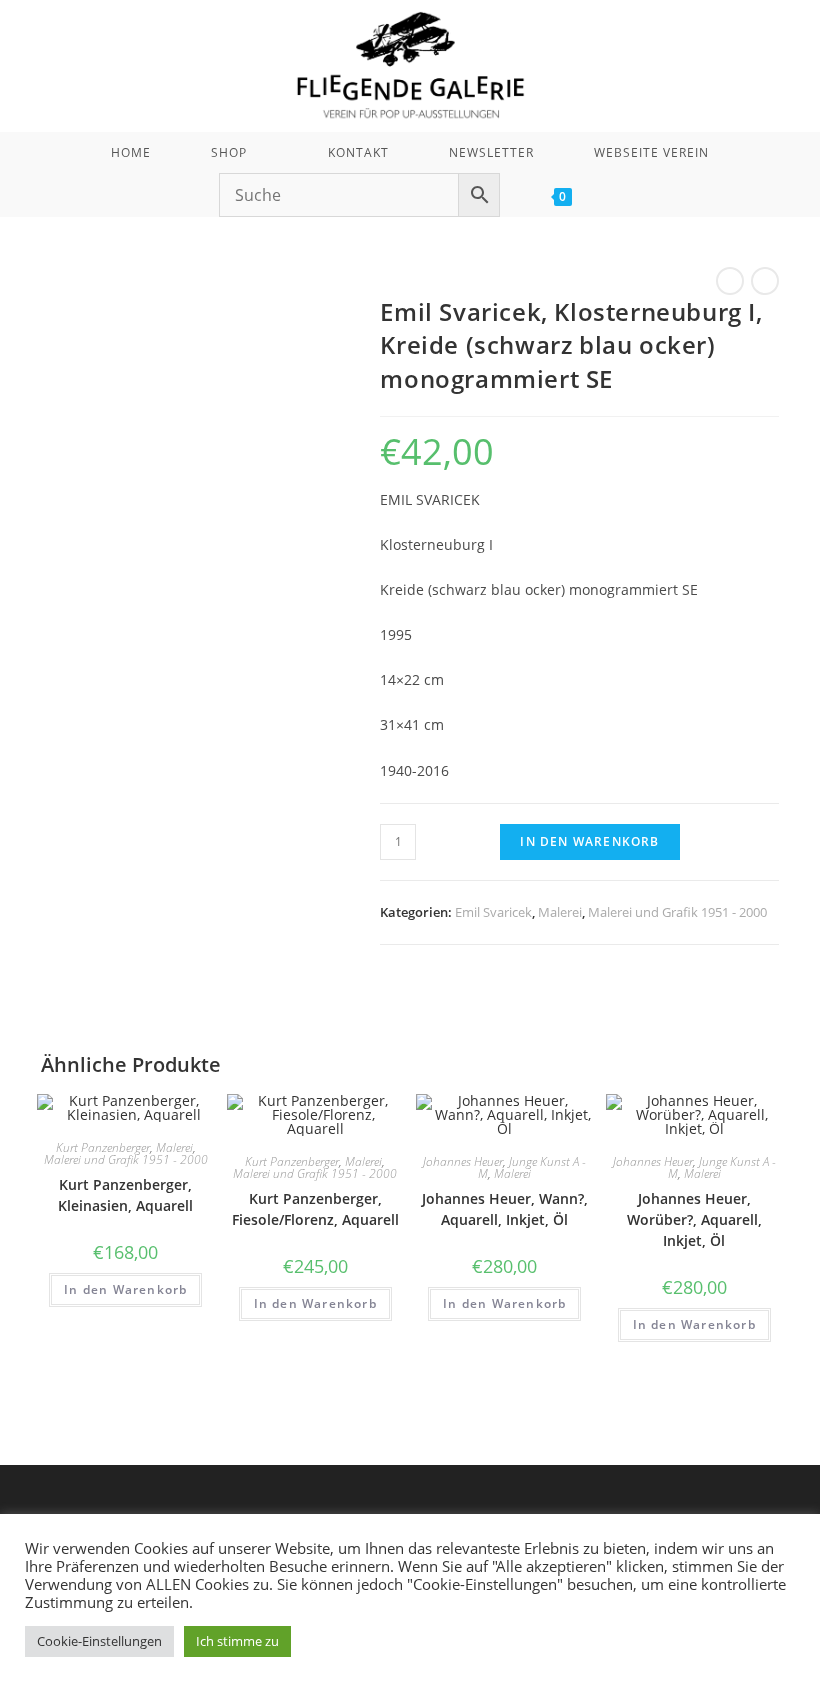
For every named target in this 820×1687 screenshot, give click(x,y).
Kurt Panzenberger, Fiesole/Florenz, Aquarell (315, 1209)
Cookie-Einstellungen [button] (99, 1641)
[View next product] (765, 281)
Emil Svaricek (493, 912)
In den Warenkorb (589, 841)
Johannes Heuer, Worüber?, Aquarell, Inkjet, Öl (694, 1219)
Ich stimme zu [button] (237, 1641)
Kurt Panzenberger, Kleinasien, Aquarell (125, 1195)
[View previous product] (730, 281)
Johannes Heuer (463, 1161)
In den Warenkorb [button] (125, 1289)
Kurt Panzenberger (103, 1147)
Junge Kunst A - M (532, 1167)
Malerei (560, 912)
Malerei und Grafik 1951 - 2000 (677, 912)
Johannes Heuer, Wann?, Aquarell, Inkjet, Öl (505, 1209)
